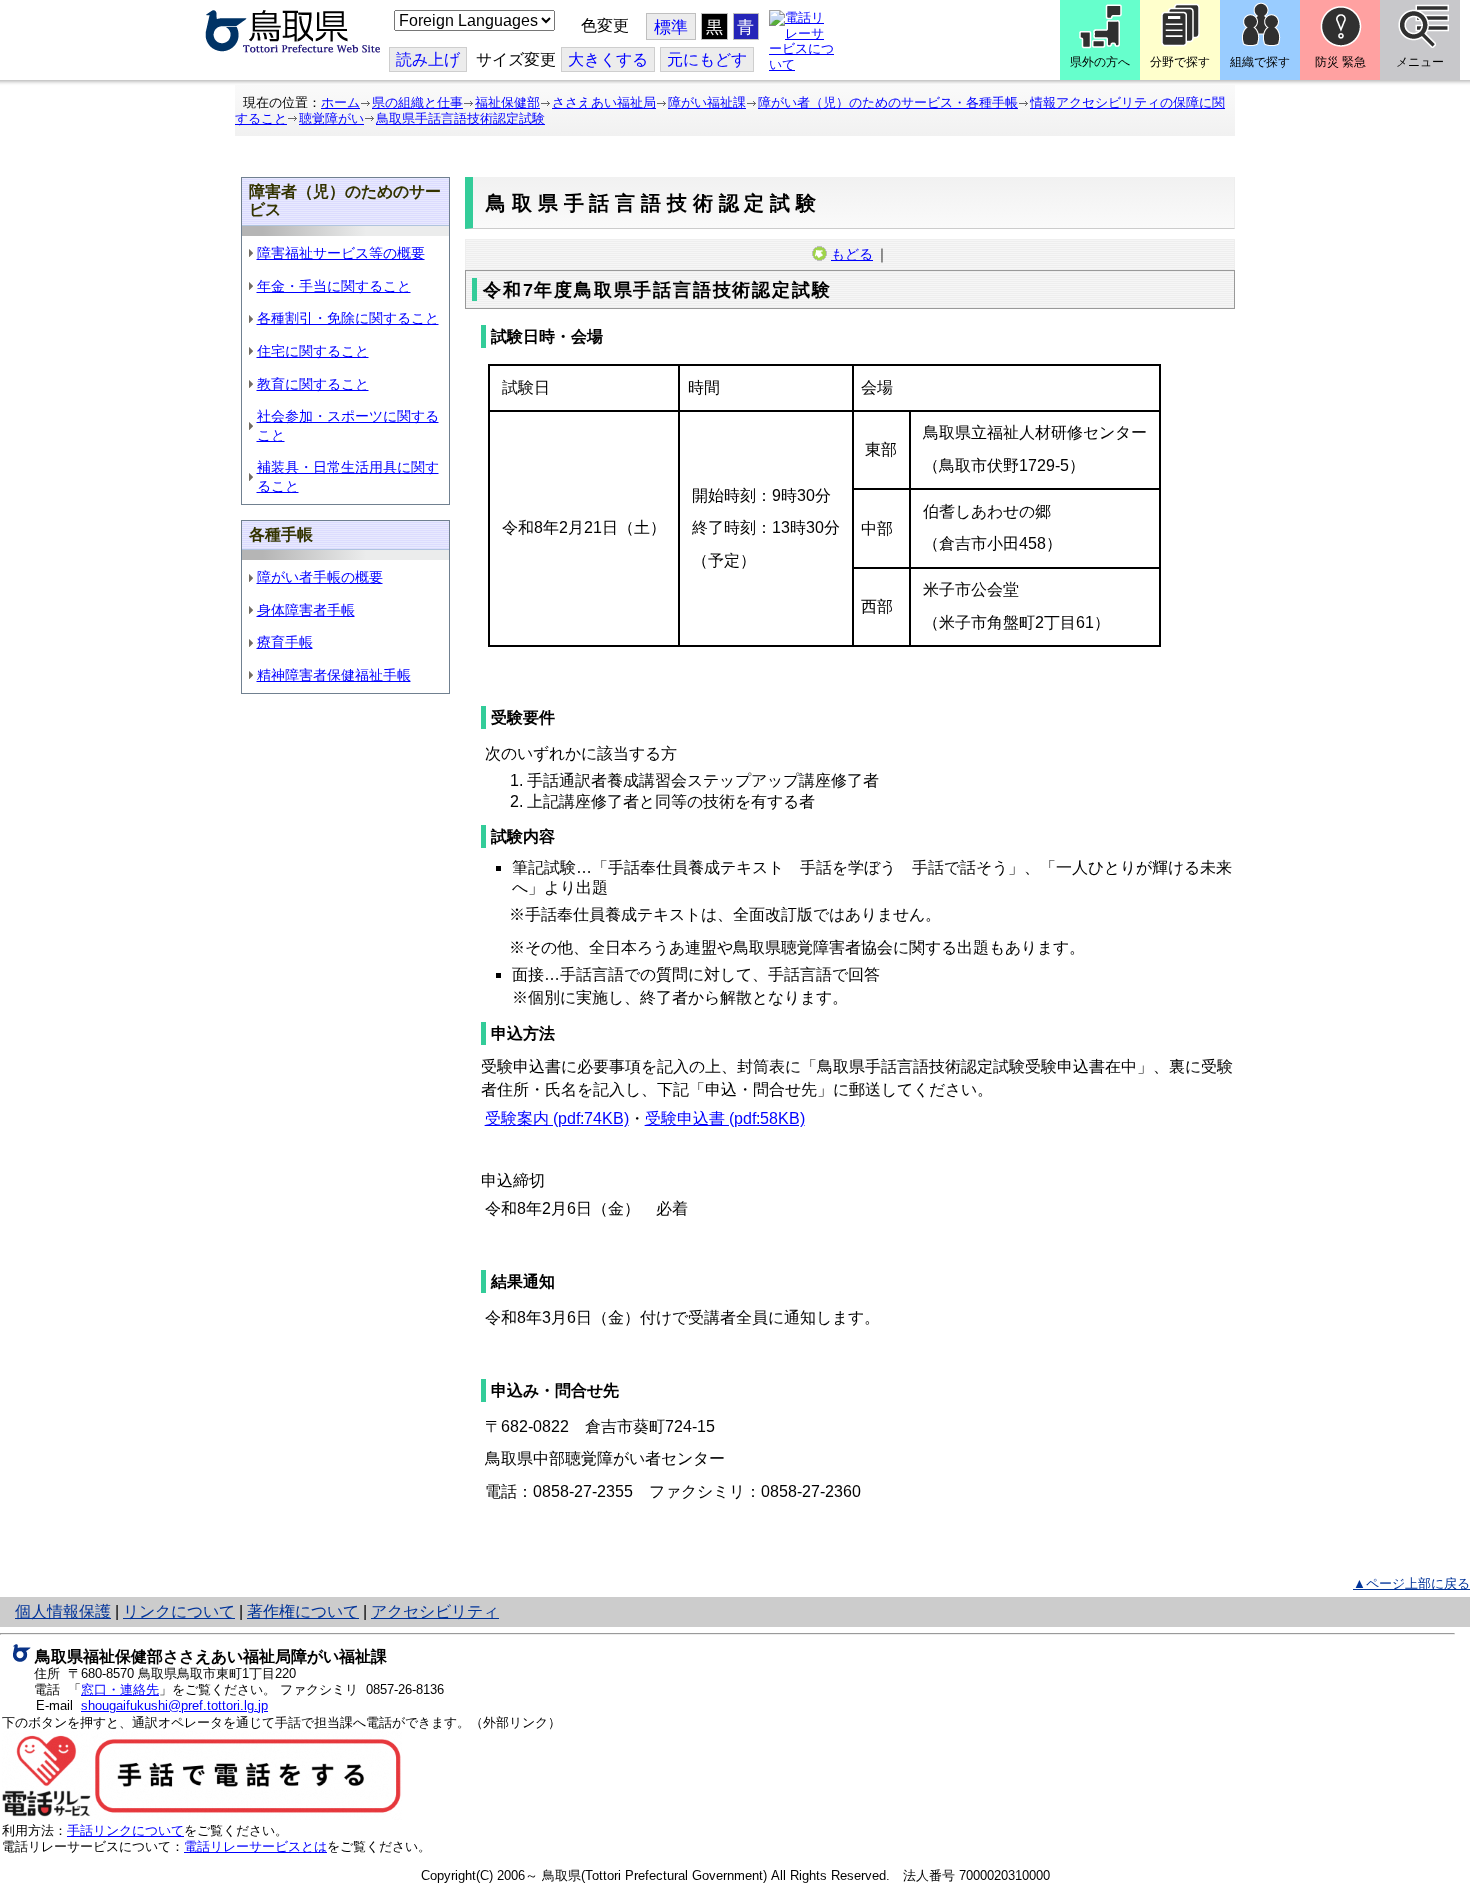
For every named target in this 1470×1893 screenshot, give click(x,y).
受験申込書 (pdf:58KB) (725, 1118)
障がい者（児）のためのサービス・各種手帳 (888, 102)
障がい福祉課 (707, 102)
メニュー (1420, 62)
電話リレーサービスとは (255, 1846)
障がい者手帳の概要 (320, 577)
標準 (671, 27)
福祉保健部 (507, 102)
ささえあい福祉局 (604, 102)
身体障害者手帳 (306, 610)
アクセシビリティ (435, 1611)
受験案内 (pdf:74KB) (557, 1118)
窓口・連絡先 (120, 1689)
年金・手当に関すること (334, 286)
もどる (852, 254)
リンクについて (179, 1611)
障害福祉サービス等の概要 (341, 253)
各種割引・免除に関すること (348, 318)
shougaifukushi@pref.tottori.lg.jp (174, 1705)
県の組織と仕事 (417, 102)
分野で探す (1180, 62)
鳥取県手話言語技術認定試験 (460, 118)
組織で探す (1260, 62)
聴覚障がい (331, 118)
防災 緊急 (1340, 62)
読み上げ (428, 59)
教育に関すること (313, 384)
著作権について (303, 1611)
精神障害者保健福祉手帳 (334, 675)
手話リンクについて (125, 1830)
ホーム (340, 102)
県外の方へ (1100, 62)
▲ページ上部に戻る (1411, 1583)
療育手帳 (285, 642)
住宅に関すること (313, 351)
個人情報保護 (63, 1611)
